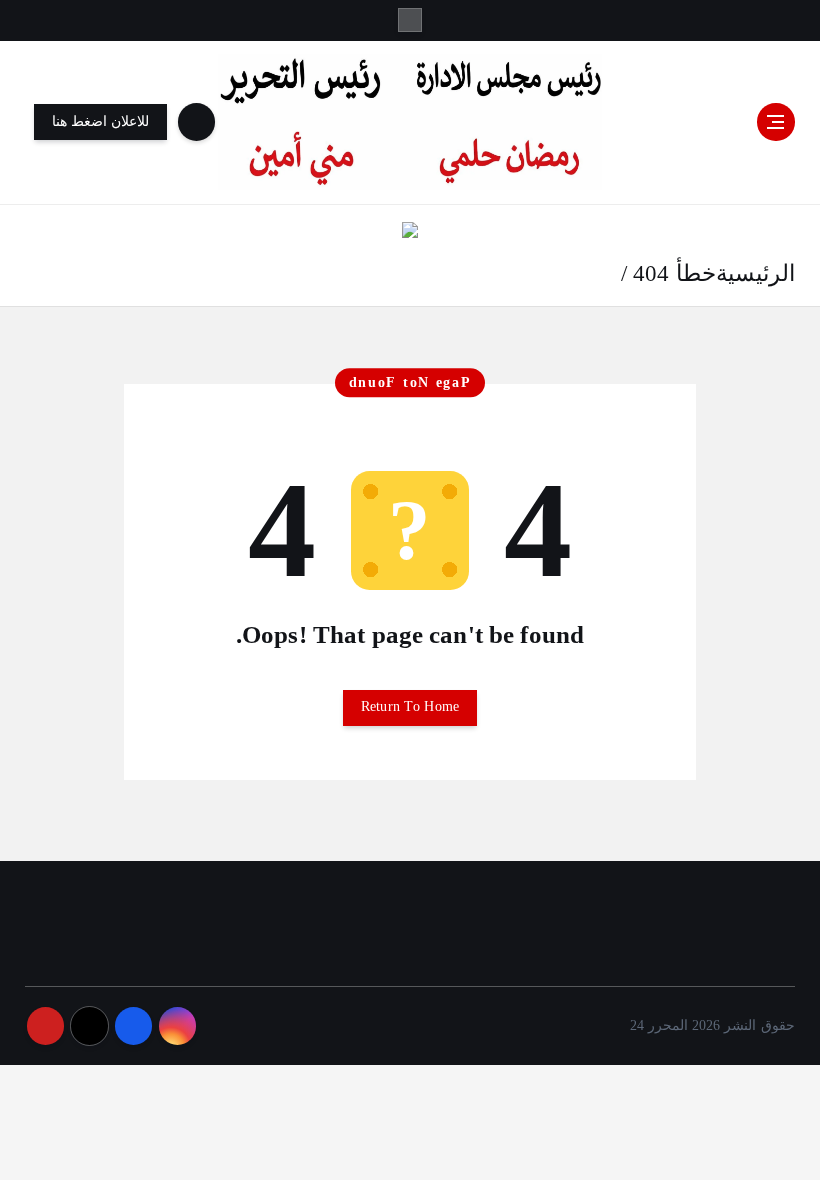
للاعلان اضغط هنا (101, 121)
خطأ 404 (674, 273)
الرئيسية (755, 273)
